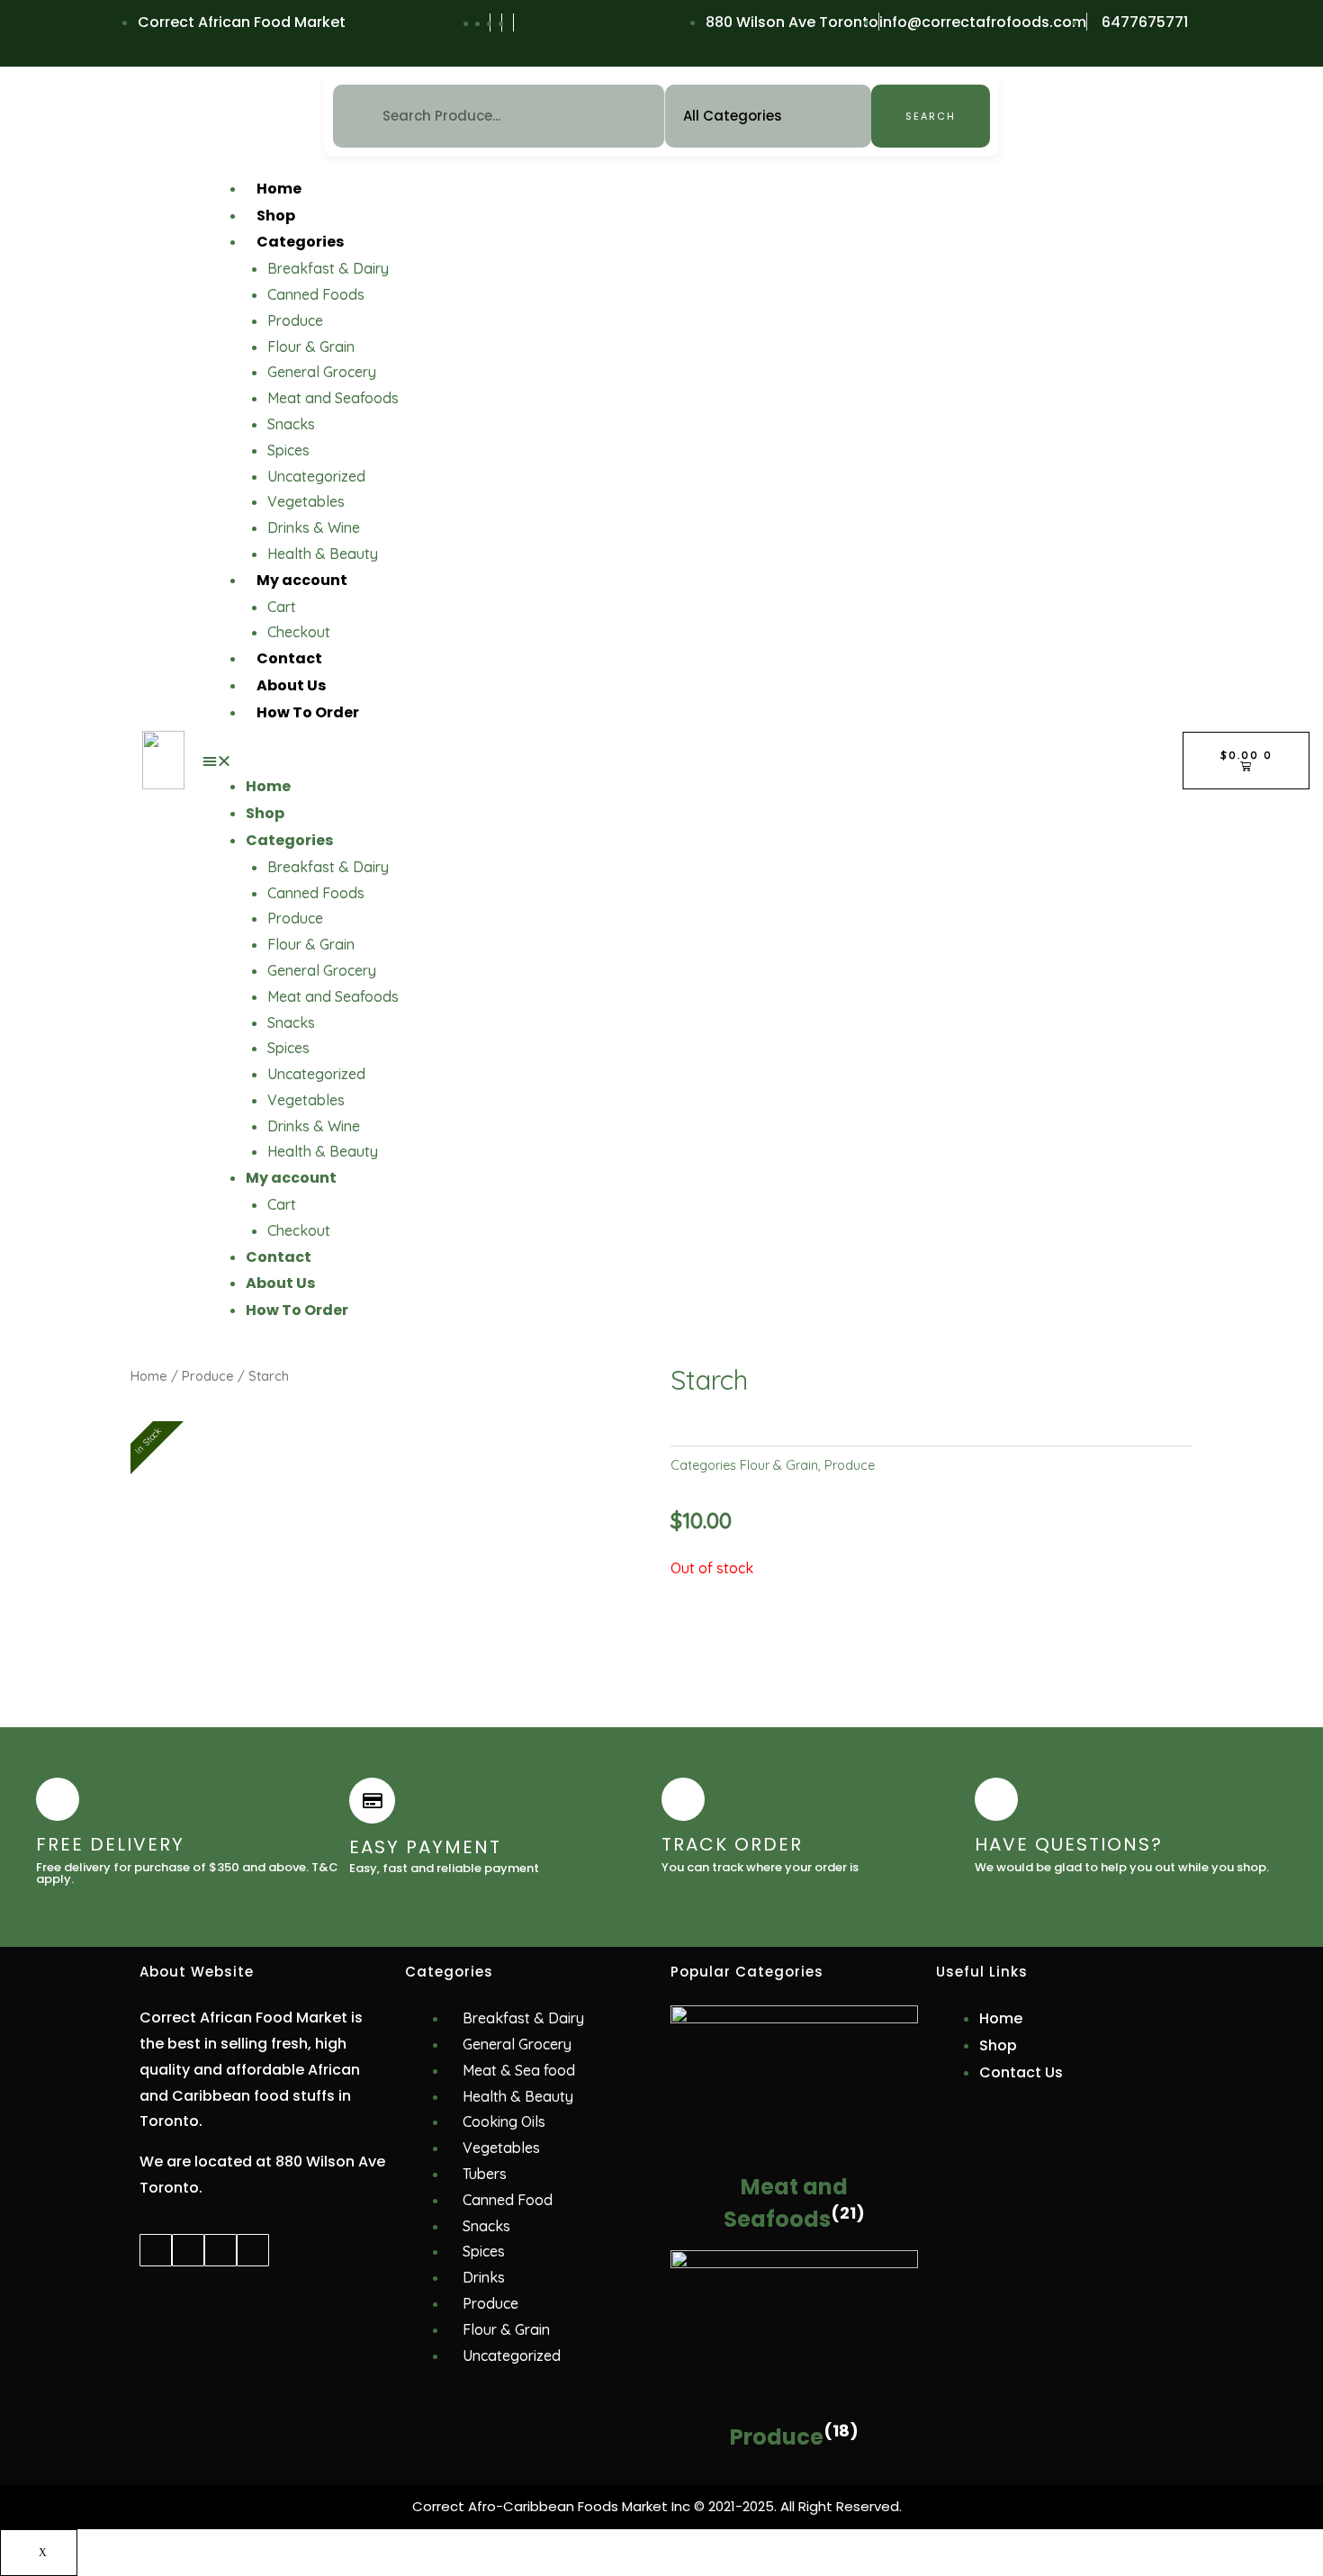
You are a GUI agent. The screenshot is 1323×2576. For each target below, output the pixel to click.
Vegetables (306, 501)
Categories (300, 242)
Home (279, 189)
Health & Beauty (323, 554)
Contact (289, 658)
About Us (291, 685)
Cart (282, 607)
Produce (295, 320)
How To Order (308, 712)
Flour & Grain (311, 347)
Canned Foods (316, 294)
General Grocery (322, 372)
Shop (276, 216)
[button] (684, 761)
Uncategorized (316, 476)
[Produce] (794, 2334)
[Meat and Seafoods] (794, 2086)
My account (302, 580)
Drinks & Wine (314, 527)
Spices (288, 450)
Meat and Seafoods (333, 398)
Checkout (299, 632)
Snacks (291, 424)
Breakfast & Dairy (328, 268)
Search (931, 116)
